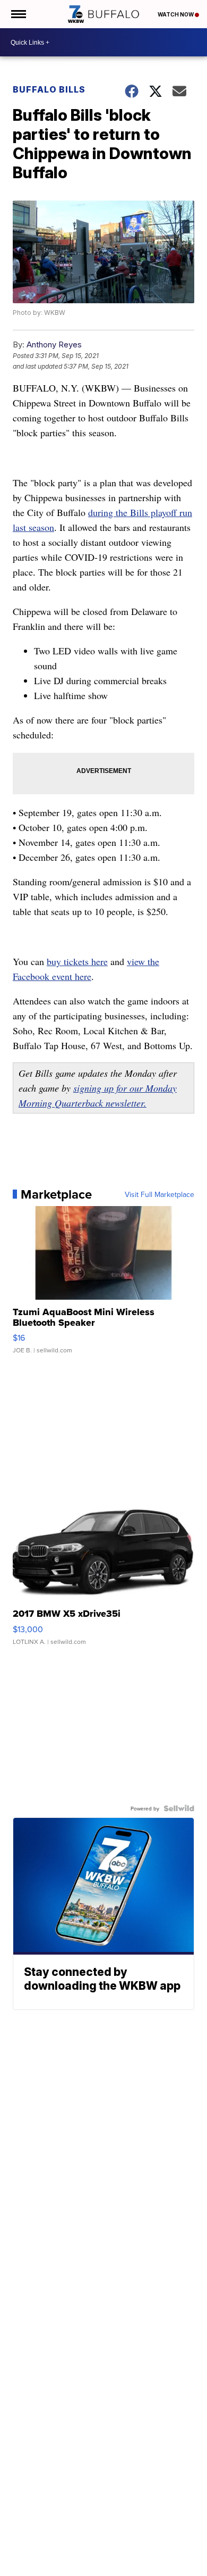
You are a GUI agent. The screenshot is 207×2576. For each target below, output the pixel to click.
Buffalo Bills (49, 89)
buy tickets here (77, 961)
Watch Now (176, 14)
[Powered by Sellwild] (179, 1808)
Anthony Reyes (54, 344)
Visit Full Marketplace (159, 1194)
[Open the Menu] (18, 14)
